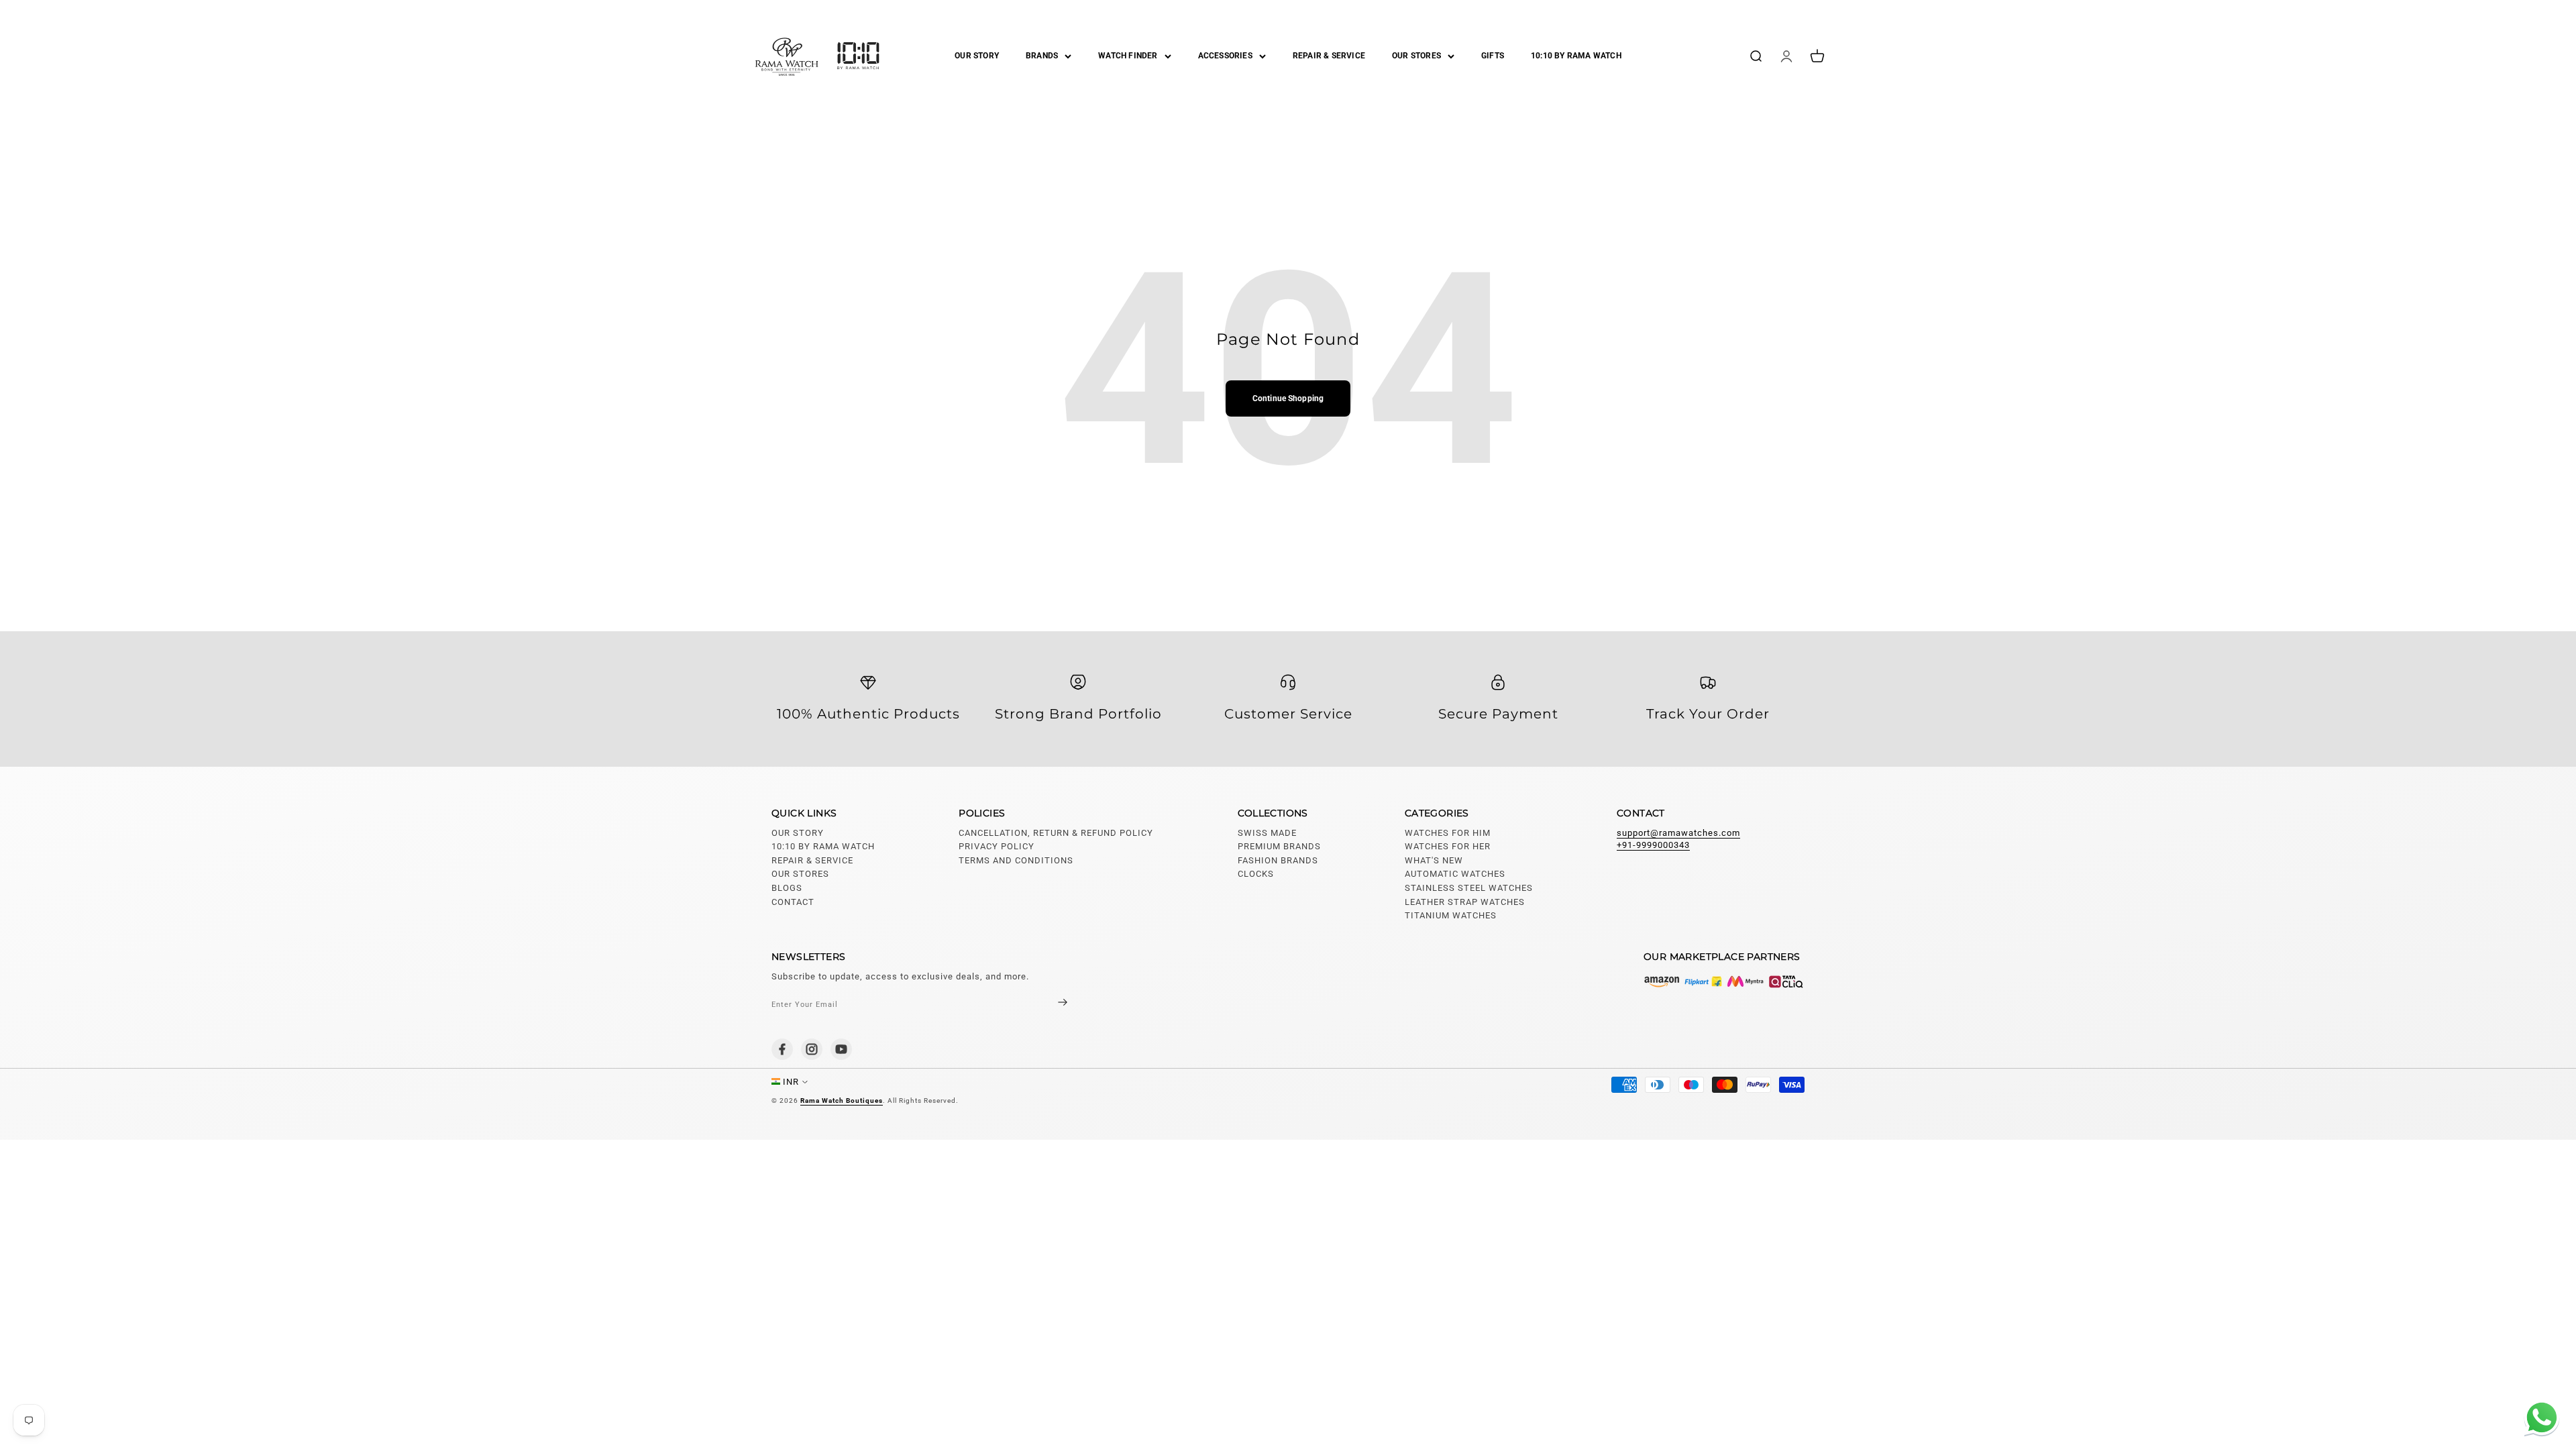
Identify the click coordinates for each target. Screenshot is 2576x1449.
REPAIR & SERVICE (1329, 56)
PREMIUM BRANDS (1279, 846)
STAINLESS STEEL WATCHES (1469, 888)
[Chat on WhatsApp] (2539, 1419)
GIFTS (1493, 56)
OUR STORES (1416, 56)
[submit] (1051, 1004)
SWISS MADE (1267, 833)
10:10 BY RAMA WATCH (1576, 56)
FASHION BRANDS (1278, 860)
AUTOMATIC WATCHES (1455, 874)
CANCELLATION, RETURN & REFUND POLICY (1056, 833)
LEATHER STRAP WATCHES (1465, 902)
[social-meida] (782, 1049)
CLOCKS (1256, 874)
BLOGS (787, 888)
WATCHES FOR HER (1448, 846)
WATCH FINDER (1128, 56)
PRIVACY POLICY (997, 846)
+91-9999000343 (1653, 845)
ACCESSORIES (1225, 56)
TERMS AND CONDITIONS (1016, 860)
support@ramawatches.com (1678, 833)
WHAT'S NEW (1434, 860)
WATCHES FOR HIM (1448, 833)
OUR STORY (977, 56)
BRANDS (1042, 56)
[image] (1724, 981)
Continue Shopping (1288, 398)
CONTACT (793, 902)
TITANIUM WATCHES (1451, 915)
